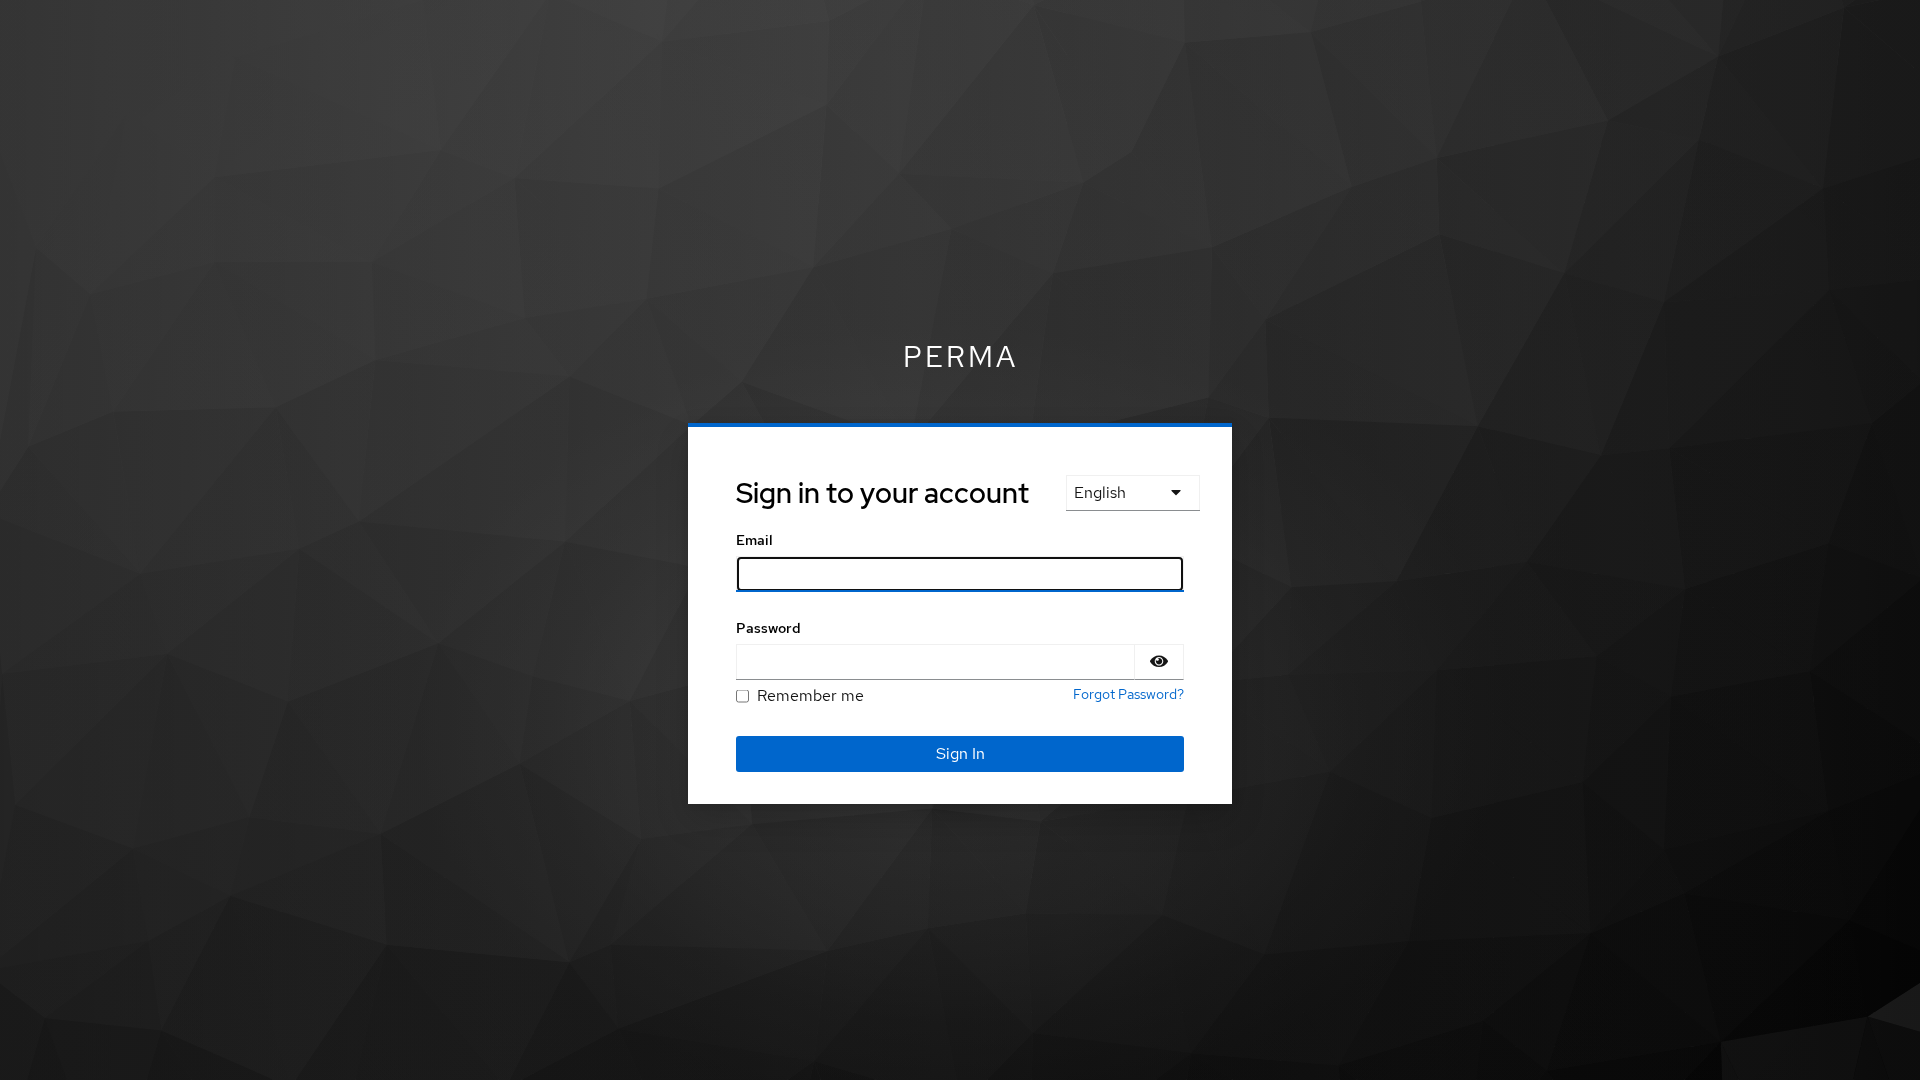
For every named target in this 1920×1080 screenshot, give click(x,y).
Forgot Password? (1128, 694)
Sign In (960, 753)
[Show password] (1159, 662)
